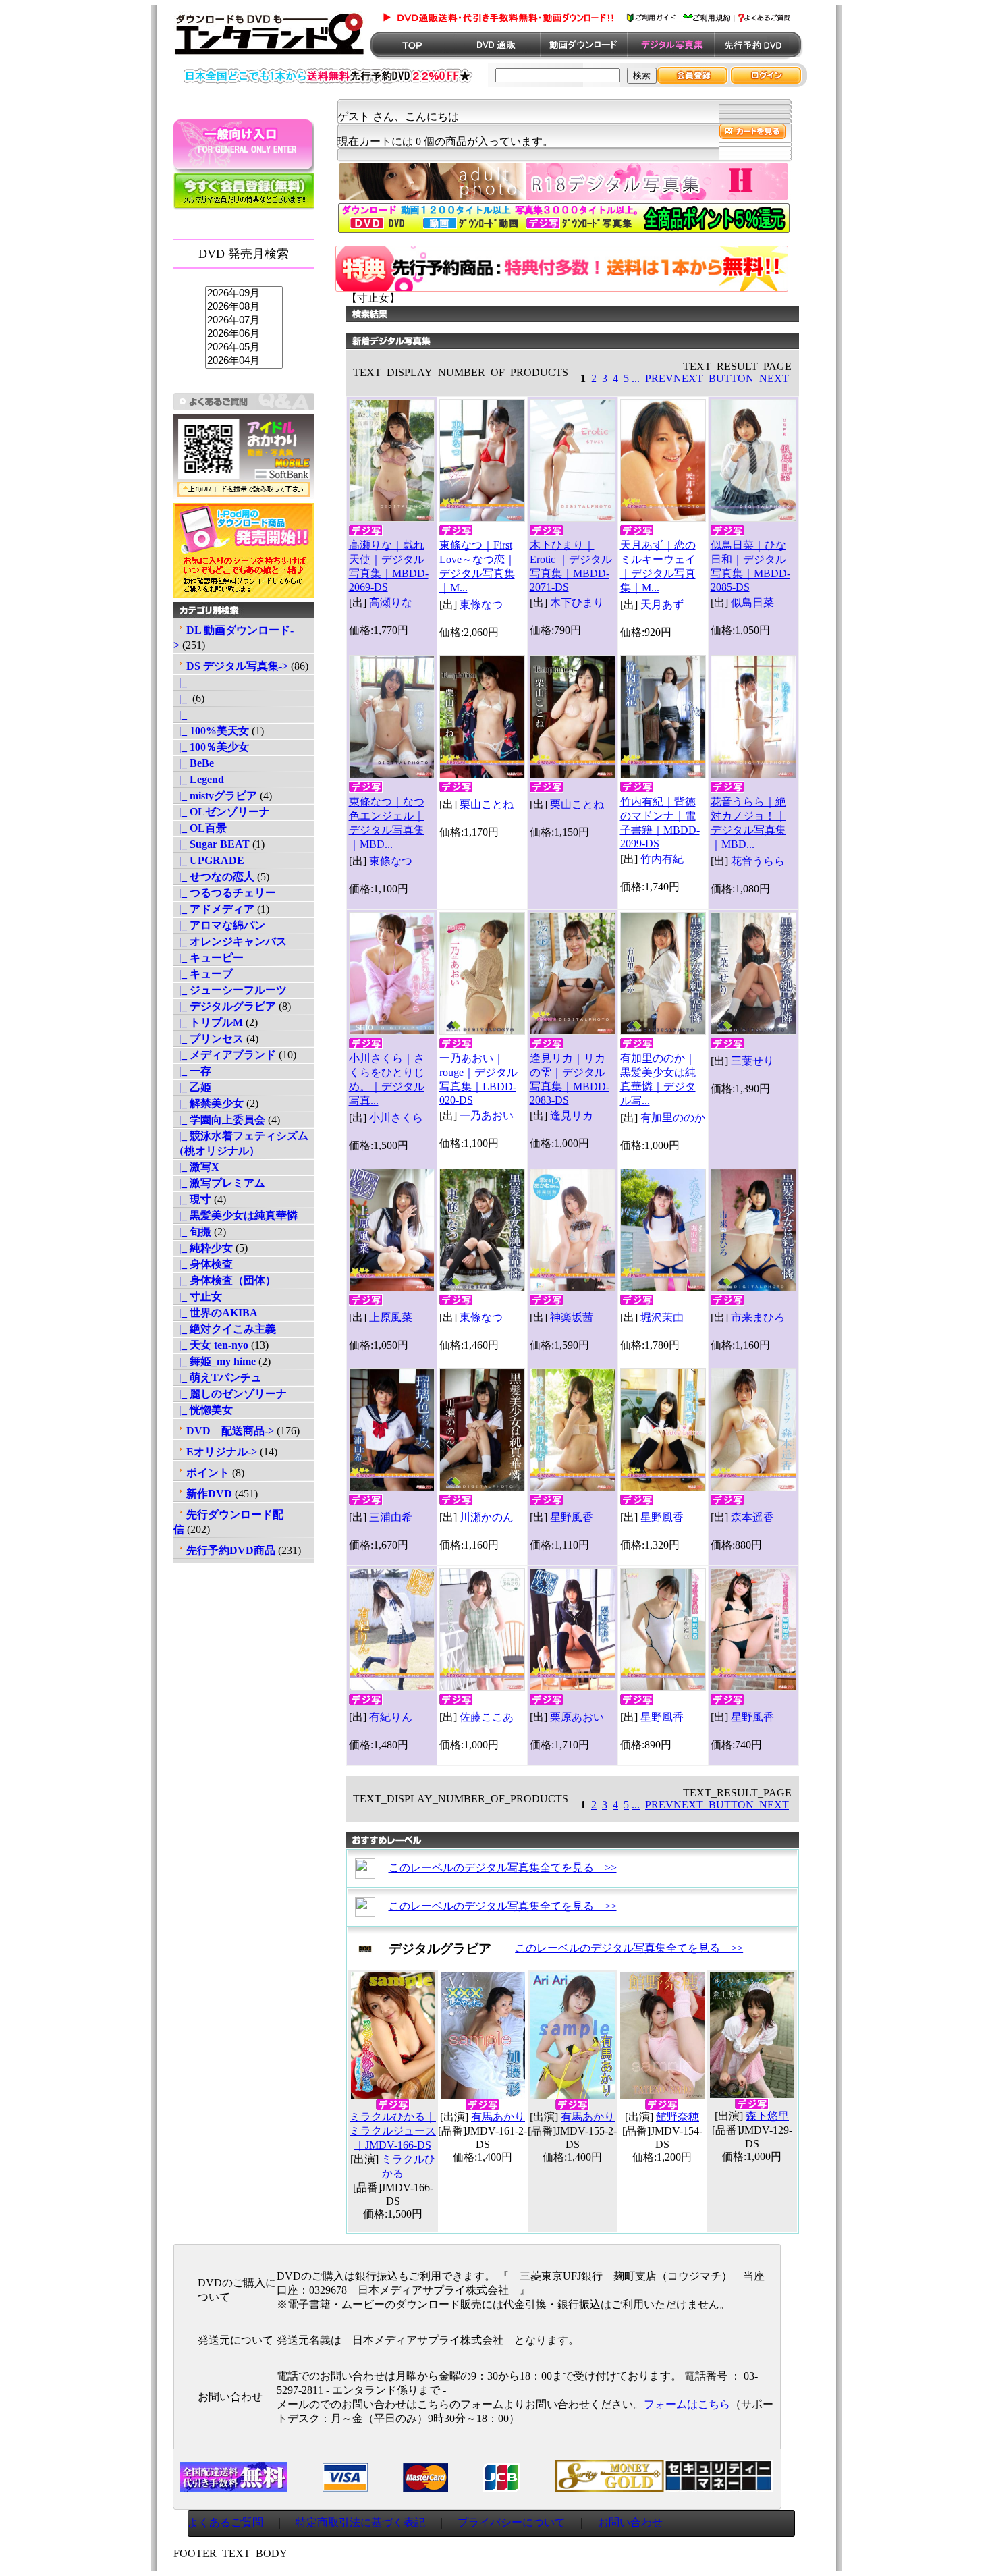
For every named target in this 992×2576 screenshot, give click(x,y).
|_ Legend (199, 779)
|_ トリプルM (208, 1022)
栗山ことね (487, 804)
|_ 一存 (192, 1071)
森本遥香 (752, 1517)
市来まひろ (758, 1317)
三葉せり (752, 1061)
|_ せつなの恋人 (214, 877)
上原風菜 (391, 1317)
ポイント (208, 1473)
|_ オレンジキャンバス (230, 941)
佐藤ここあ (487, 1717)
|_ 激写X (196, 1167)
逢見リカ (572, 1116)
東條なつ (481, 605)
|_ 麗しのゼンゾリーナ (230, 1394)
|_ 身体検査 (203, 1264)
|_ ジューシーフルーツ (230, 990)
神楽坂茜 (572, 1317)
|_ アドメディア (214, 909)
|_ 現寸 (192, 1199)
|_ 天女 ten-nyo (211, 1345)
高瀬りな (391, 602)
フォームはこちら (687, 2404)
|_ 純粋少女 (203, 1248)
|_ (182, 682)
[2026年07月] (244, 321)
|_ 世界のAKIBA (216, 1313)
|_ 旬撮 (192, 1232)
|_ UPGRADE (209, 860)
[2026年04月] (244, 361)
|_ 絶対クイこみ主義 (225, 1329)
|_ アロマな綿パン (219, 925)
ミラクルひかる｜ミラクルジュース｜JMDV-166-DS (393, 2131)
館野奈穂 (678, 2117)
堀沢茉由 (662, 1317)
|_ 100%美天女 (211, 731)
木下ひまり (577, 602)
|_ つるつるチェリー (225, 893)
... (636, 378)
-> (237, 666)
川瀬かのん (487, 1517)
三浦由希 (391, 1517)
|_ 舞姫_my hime (215, 1361)
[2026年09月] (244, 294)
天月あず (662, 605)
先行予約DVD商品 (231, 1550)
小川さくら (396, 1118)
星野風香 (572, 1517)
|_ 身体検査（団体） (225, 1280)
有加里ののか (673, 1118)
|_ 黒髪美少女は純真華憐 (236, 1215)
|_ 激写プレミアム (219, 1183)
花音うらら (758, 861)
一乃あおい (487, 1116)
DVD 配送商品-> (230, 1431)
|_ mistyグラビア (215, 796)
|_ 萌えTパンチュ (218, 1377)
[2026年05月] (244, 348)
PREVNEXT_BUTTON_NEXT (717, 378)
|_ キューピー (209, 958)
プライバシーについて (512, 2522)
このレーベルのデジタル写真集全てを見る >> (503, 1868)
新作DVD (209, 1494)
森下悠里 (767, 2116)
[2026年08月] (244, 307)
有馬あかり (498, 2117)
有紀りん (391, 1717)
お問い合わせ (630, 2522)
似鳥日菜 (752, 602)
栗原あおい (577, 1717)
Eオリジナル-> (222, 1452)
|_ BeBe (194, 763)
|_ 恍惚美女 (203, 1410)
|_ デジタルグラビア (225, 1006)
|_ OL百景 (200, 828)
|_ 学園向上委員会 (219, 1120)
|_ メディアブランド (225, 1055)
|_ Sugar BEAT (212, 844)
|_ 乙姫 (192, 1087)
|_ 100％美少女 (211, 747)
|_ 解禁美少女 (209, 1103)
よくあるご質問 (225, 2522)
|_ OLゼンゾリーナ (222, 812)
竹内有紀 (662, 859)
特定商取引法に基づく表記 (360, 2522)
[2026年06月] (244, 334)
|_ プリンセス (209, 1039)
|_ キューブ (203, 974)
